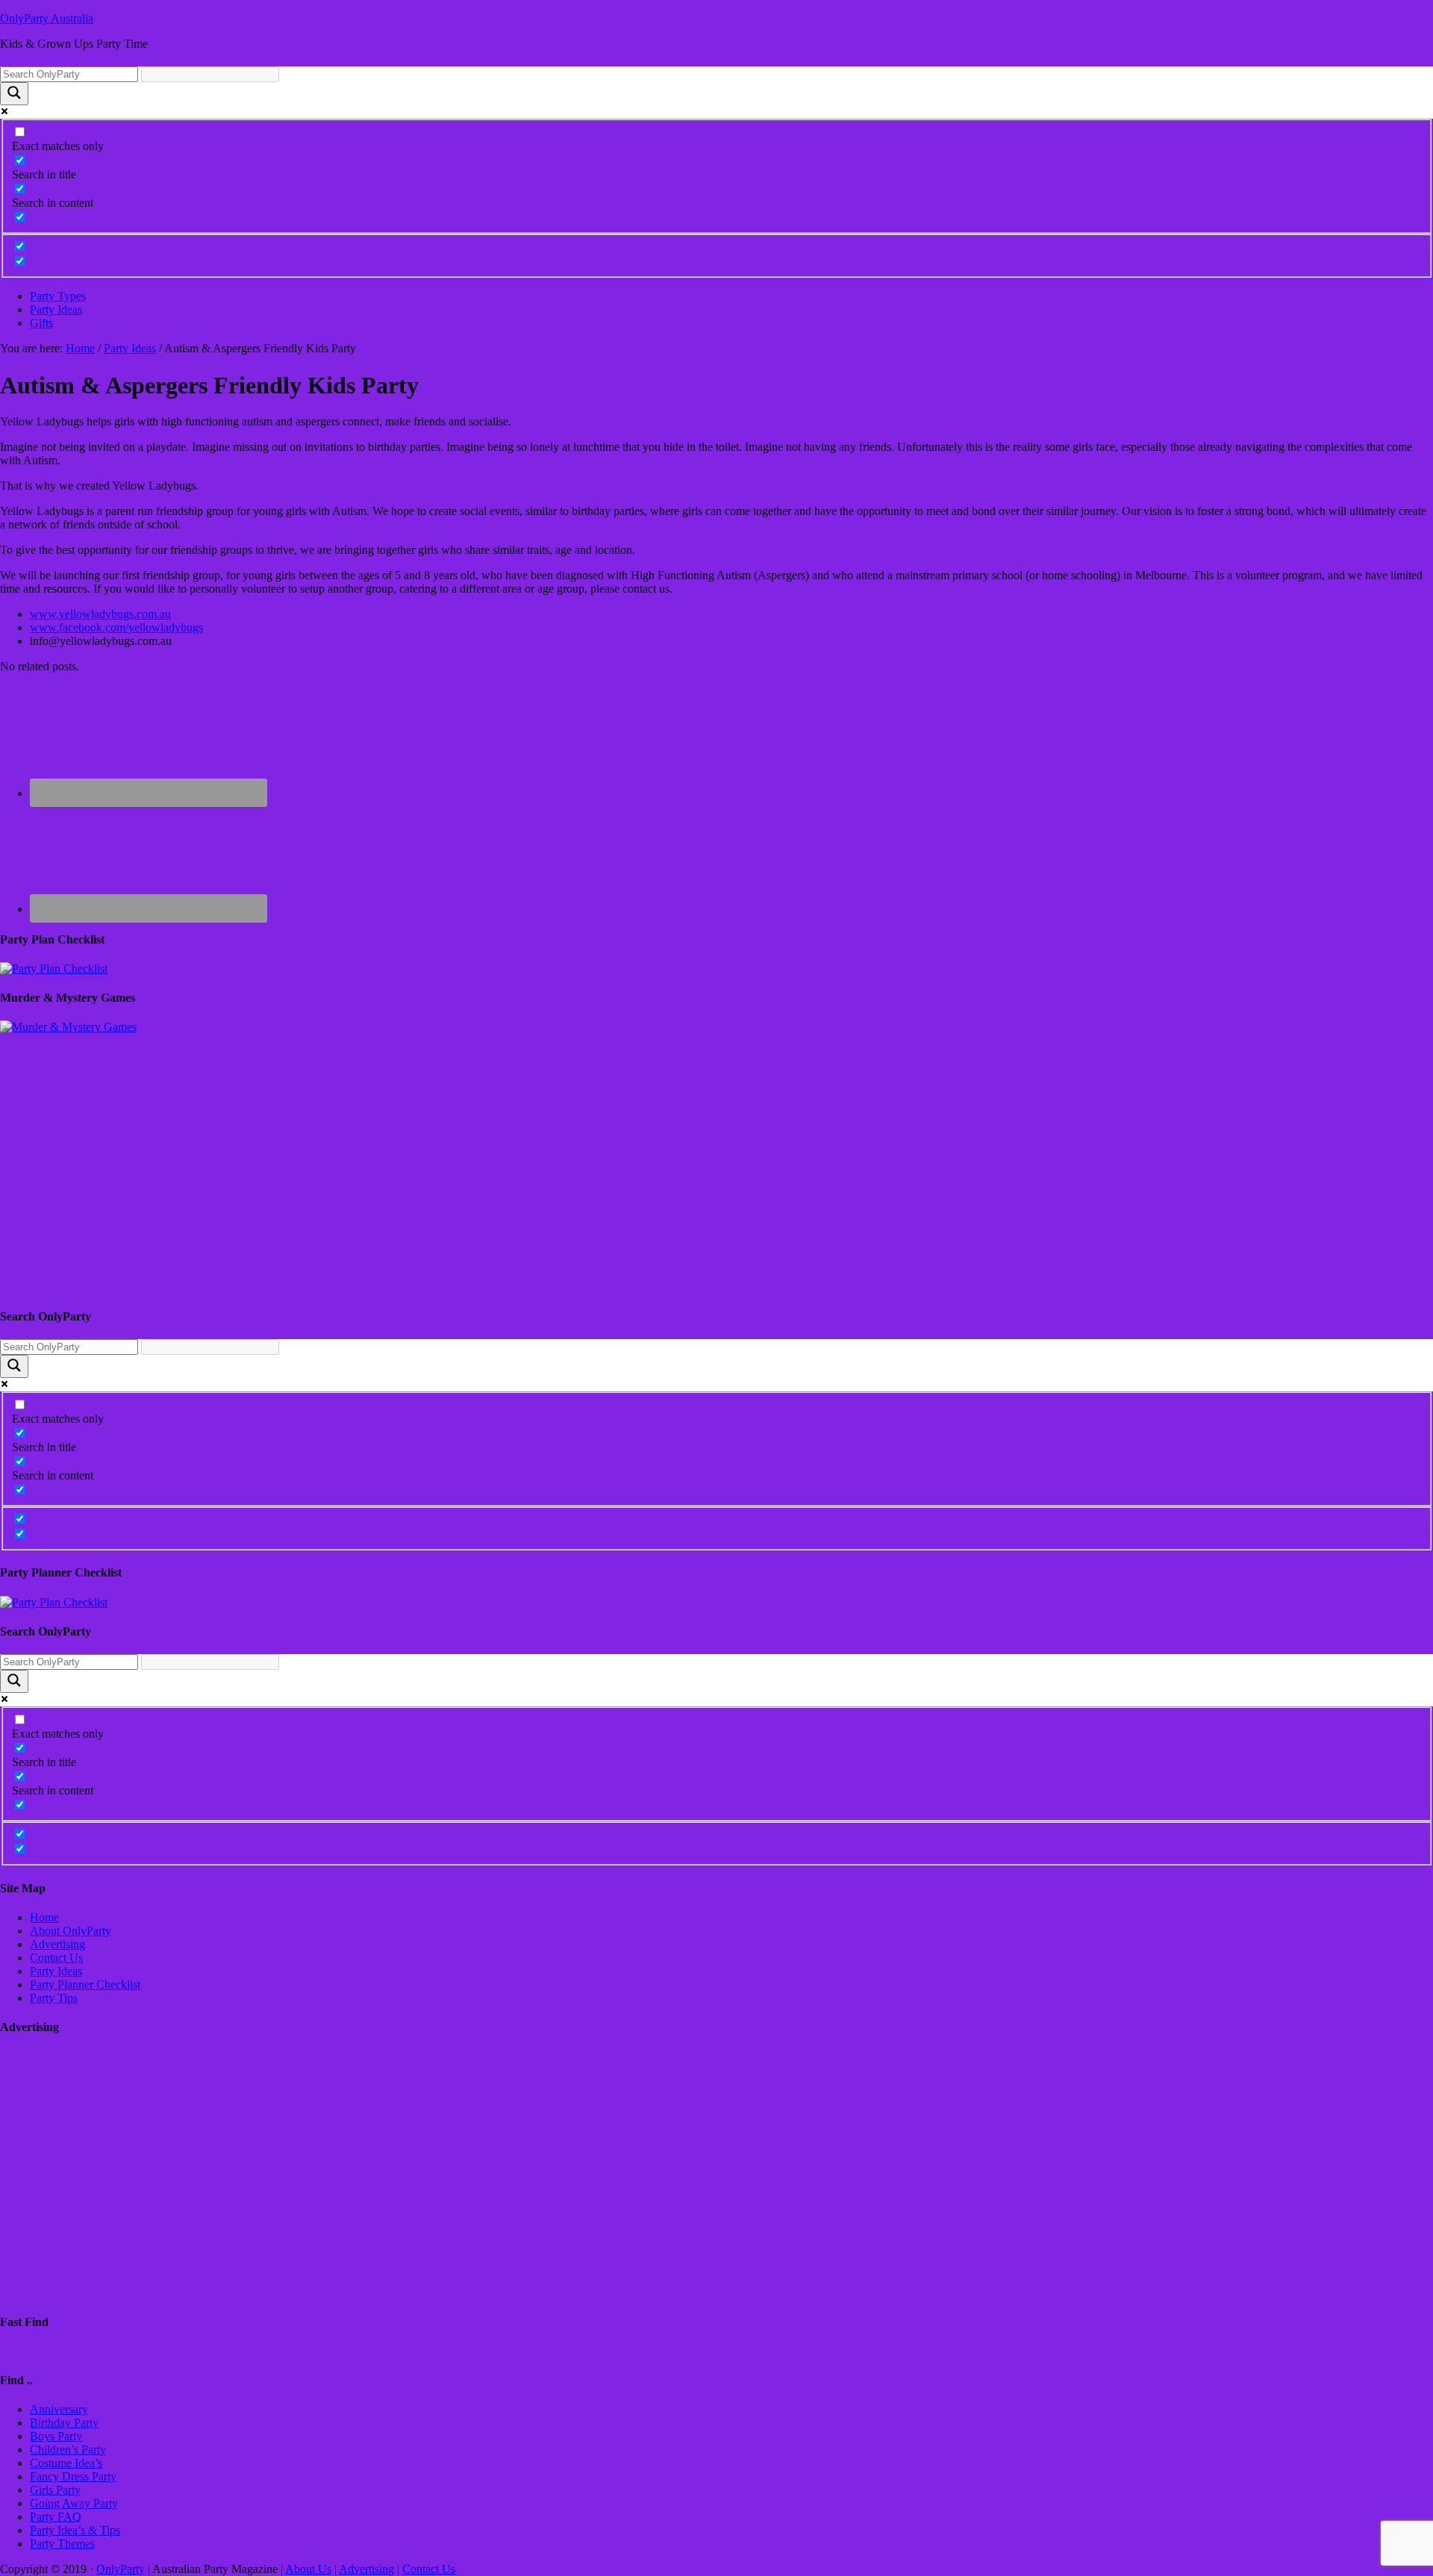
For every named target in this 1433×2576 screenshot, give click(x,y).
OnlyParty (121, 2569)
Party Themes (62, 2544)
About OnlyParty (71, 1931)
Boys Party (56, 2436)
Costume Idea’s (66, 2463)
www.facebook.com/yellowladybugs (116, 627)
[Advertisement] (448, 1138)
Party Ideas (56, 1971)
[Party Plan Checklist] (54, 969)
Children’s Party (68, 2449)
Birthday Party (64, 2423)
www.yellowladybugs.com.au (100, 614)
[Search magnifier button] (14, 94)
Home (44, 1917)
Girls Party (55, 2490)
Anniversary (59, 2409)
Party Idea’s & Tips (75, 2530)
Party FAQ (56, 2517)
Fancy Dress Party (73, 2476)
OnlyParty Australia (47, 18)
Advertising (57, 1944)
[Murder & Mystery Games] (68, 1027)
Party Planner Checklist (85, 1984)
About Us (308, 2569)
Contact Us (56, 1958)
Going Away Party (74, 2503)
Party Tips (54, 1998)
